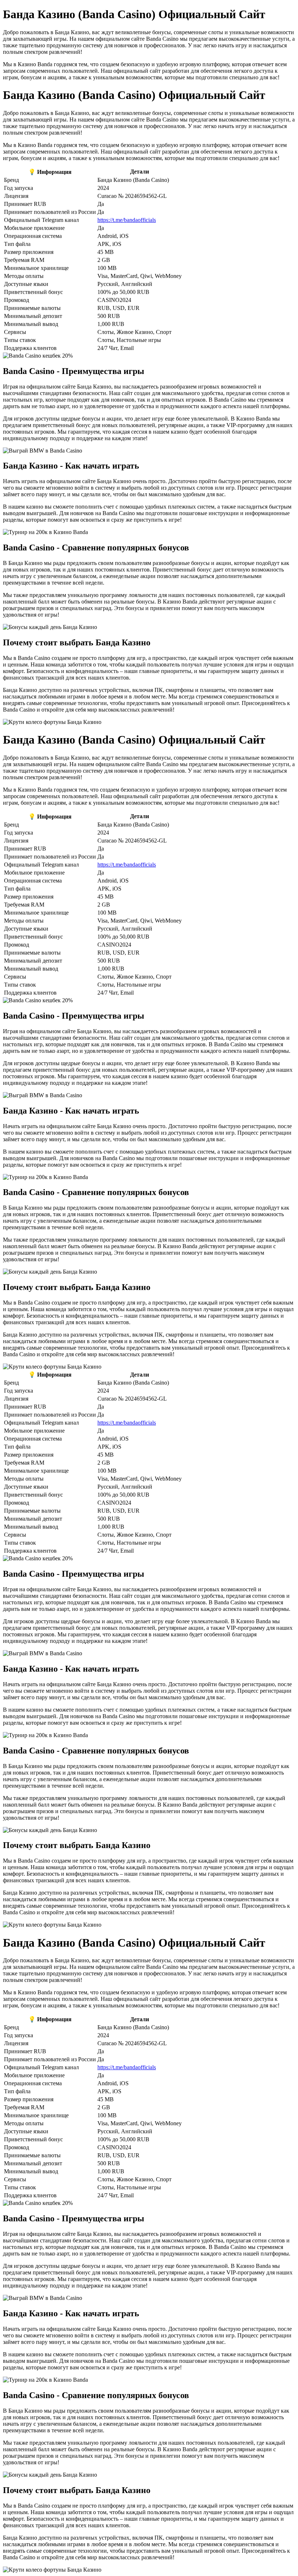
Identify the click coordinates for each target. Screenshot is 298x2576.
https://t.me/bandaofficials (127, 220)
